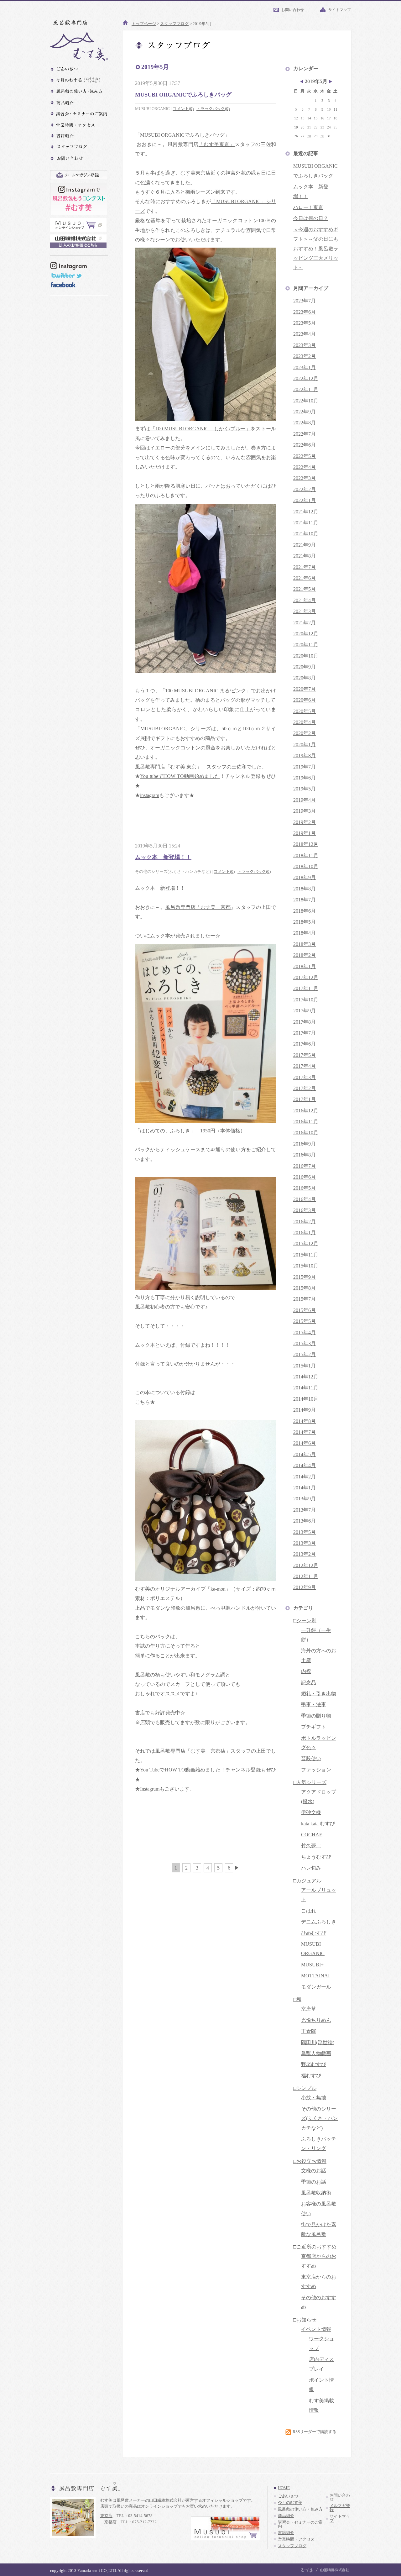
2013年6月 (305, 1521)
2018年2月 (305, 955)
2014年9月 (305, 1410)
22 (316, 127)
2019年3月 (305, 811)
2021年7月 (305, 567)
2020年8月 (305, 678)
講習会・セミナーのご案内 (300, 2524)
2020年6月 (305, 700)
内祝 (306, 1671)
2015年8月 (305, 1288)
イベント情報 (316, 2329)
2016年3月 (305, 1210)
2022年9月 (305, 412)
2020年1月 (305, 745)
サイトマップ (340, 10)
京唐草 (309, 2009)
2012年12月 (306, 1565)
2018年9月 (305, 877)
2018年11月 (306, 855)
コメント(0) (183, 109)
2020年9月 (305, 667)
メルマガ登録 (340, 2508)
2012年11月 (306, 1576)
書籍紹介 (286, 2533)
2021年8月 (305, 556)
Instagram (150, 1789)
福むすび (311, 2076)
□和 (297, 1999)
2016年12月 (306, 1111)
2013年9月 (305, 1499)
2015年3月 (305, 1343)
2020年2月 (305, 733)
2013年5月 (305, 1532)
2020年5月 (305, 711)
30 (322, 136)
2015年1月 (305, 1366)
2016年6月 (305, 1177)
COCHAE (312, 1835)
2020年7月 (305, 689)
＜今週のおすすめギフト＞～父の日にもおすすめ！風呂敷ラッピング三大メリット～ (316, 249)
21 (309, 127)
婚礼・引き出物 (319, 1694)
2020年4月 (305, 722)
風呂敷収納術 (316, 2193)
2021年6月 (305, 578)
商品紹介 (286, 2516)
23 (322, 127)
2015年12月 (306, 1243)
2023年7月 (305, 301)
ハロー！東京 (308, 207)
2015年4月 (305, 1333)
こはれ (309, 1911)
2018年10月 (306, 866)
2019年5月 (305, 789)
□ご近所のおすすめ (315, 2247)
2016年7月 (305, 1166)
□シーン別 (305, 1621)
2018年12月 (306, 844)
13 (303, 118)
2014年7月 (305, 1432)
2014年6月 (305, 1443)
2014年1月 (305, 1488)
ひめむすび (314, 1933)
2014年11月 (306, 1388)
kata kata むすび (318, 1824)
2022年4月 (305, 467)
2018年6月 (305, 911)
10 (329, 110)
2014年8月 (305, 1421)
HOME (284, 2488)
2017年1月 (305, 1099)
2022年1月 (305, 500)
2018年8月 (305, 889)
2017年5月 (305, 1055)
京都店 (110, 2522)
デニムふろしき (319, 1922)
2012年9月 (305, 1587)
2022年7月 (305, 434)
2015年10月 (306, 1266)
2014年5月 (305, 1454)
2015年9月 (305, 1277)
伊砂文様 (311, 1812)
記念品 (309, 1683)
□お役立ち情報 (310, 2161)
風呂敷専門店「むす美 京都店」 (193, 1751)
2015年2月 (305, 1354)
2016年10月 (306, 1133)
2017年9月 (305, 1011)
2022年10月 (306, 401)
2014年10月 (306, 1399)
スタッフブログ (174, 24)
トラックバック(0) (213, 109)
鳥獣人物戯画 (316, 2053)
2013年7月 (305, 1510)
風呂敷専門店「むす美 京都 (198, 907)
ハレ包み (311, 1868)
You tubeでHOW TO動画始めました (180, 776)
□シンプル (305, 2088)
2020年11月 (306, 645)
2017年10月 (306, 1000)
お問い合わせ (293, 10)
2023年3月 (305, 345)
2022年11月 (306, 389)
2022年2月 (305, 489)
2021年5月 (305, 589)
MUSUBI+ (312, 1965)
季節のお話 (314, 2182)
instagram (150, 795)
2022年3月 (305, 478)
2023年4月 (305, 334)
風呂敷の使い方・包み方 (300, 2509)
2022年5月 (305, 456)
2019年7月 (305, 767)
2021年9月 (305, 545)
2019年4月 (305, 800)
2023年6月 (305, 312)
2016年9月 (305, 1144)
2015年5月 (305, 1321)
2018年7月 (305, 900)
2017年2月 (305, 1088)
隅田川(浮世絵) (318, 2042)
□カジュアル (307, 1881)
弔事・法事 (314, 1705)
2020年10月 (306, 656)
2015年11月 (306, 1255)
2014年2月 (305, 1477)
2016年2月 (305, 1222)
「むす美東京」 (217, 144)
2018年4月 (305, 933)
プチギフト (314, 1727)
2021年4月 (305, 600)
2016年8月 (305, 1155)
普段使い (311, 1758)
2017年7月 (305, 1033)
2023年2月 (305, 356)
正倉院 (309, 2031)
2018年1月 (305, 966)
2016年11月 (306, 1122)
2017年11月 (306, 988)
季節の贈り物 (316, 1716)
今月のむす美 (290, 2503)
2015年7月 (305, 1299)
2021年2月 (305, 623)
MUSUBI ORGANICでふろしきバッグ (183, 95)
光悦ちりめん (316, 2020)
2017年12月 (306, 977)
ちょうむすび (316, 1857)
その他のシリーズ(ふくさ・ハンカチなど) (319, 2118)
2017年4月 (305, 1066)
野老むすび (314, 2064)
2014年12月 (306, 1377)
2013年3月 (305, 1543)
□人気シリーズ (310, 1782)
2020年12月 (306, 634)
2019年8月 (305, 755)
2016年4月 (305, 1199)
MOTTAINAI (315, 1976)
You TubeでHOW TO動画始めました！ (183, 1770)
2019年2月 (305, 822)
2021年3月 (305, 611)
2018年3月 (305, 944)
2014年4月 (305, 1465)
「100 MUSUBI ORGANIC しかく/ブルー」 (201, 429)
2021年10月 (306, 534)
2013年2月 (305, 1554)
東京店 (106, 2516)
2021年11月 (306, 523)
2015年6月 (305, 1310)
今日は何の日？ (311, 218)
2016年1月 (305, 1233)
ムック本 (160, 936)
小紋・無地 (314, 2098)
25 (336, 127)
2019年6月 (305, 778)
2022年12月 (306, 378)
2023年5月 (305, 323)
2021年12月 (306, 512)
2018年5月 (305, 922)
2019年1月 (305, 833)
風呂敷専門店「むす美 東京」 (168, 767)
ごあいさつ (288, 2496)
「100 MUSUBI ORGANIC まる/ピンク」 (206, 691)
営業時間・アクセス (296, 2539)
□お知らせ (305, 2320)
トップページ (144, 24)
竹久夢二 (311, 1846)
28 (309, 136)
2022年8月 (305, 423)
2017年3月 (305, 1077)
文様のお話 (314, 2171)
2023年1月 (305, 367)
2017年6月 (305, 1044)
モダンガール (316, 1987)
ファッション (316, 1770)
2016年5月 (305, 1188)
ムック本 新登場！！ (163, 857)
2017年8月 (305, 1022)
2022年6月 (305, 445)
